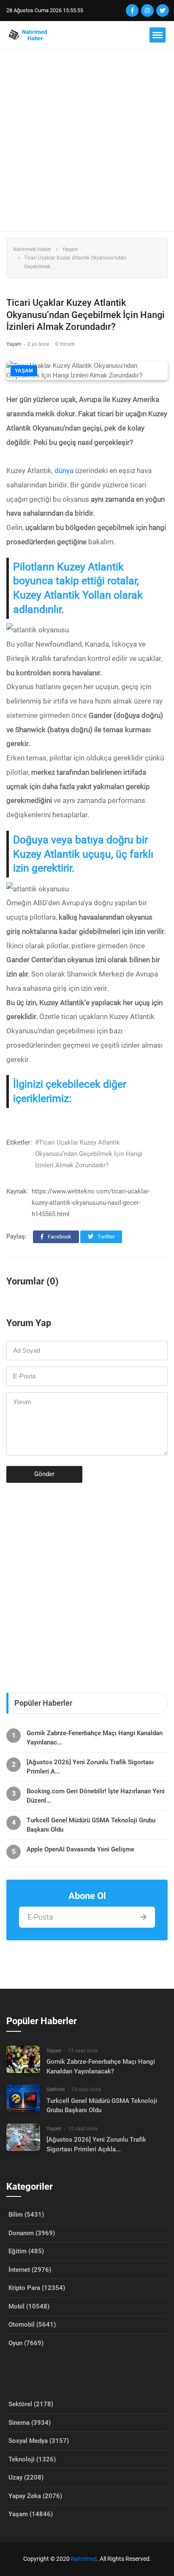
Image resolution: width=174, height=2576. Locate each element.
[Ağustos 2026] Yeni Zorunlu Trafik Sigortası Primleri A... (90, 1767)
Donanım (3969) (32, 2233)
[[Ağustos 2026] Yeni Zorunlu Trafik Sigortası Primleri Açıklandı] (23, 2137)
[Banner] (87, 1584)
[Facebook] (132, 11)
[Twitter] (163, 11)
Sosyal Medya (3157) (39, 2441)
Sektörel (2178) (31, 2404)
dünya (64, 471)
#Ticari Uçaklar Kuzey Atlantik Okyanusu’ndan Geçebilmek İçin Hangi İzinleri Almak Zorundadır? (89, 1154)
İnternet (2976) (30, 2270)
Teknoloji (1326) (32, 2459)
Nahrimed (84, 2559)
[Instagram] (147, 11)
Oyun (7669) (26, 2343)
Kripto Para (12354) (37, 2288)
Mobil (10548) (29, 2306)
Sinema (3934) (30, 2423)
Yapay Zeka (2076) (35, 2496)
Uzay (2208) (26, 2477)
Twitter (105, 1237)
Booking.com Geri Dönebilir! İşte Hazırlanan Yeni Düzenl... (96, 1796)
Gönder (44, 1474)
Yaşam (70, 249)
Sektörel (56, 2089)
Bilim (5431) (26, 2215)
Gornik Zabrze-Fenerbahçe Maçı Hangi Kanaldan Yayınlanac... (95, 1738)
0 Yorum (65, 344)
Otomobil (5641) (32, 2325)
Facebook (59, 1237)
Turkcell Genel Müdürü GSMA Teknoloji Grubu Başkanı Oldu (91, 1825)
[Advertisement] (87, 140)
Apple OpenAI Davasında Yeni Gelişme (80, 1849)
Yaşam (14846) (31, 2514)
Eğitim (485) (26, 2251)
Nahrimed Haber (32, 249)
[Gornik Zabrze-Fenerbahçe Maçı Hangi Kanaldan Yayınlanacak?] (23, 2059)
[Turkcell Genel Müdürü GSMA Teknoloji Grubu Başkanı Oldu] (23, 2098)
